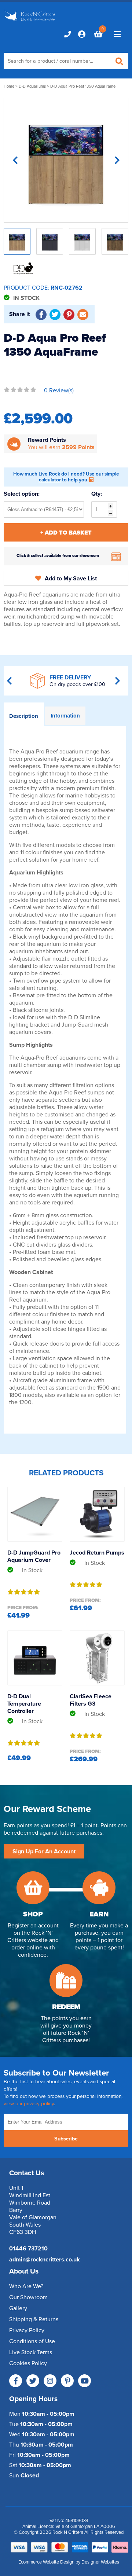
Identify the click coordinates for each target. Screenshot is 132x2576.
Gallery (18, 2308)
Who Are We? (26, 2286)
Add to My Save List (71, 579)
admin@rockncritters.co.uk (45, 2260)
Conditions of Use (32, 2341)
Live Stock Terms (31, 2352)
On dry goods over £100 (77, 684)
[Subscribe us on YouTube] (85, 2381)
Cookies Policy (28, 2363)
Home (9, 86)
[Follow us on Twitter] (33, 2381)
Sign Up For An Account (44, 1852)
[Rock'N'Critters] (30, 22)
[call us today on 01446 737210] (67, 34)
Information (65, 716)
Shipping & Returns (34, 2319)
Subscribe (66, 2139)
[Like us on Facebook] (16, 2381)
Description (24, 716)
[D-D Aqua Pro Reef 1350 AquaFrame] (66, 160)
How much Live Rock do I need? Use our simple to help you (66, 477)
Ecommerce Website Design (46, 2562)
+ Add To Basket (66, 533)
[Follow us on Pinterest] (67, 2381)
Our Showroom (28, 2297)
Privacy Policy (27, 2330)
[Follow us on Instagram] (50, 2381)
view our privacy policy (29, 2104)
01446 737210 (28, 2249)
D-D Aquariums (32, 86)
